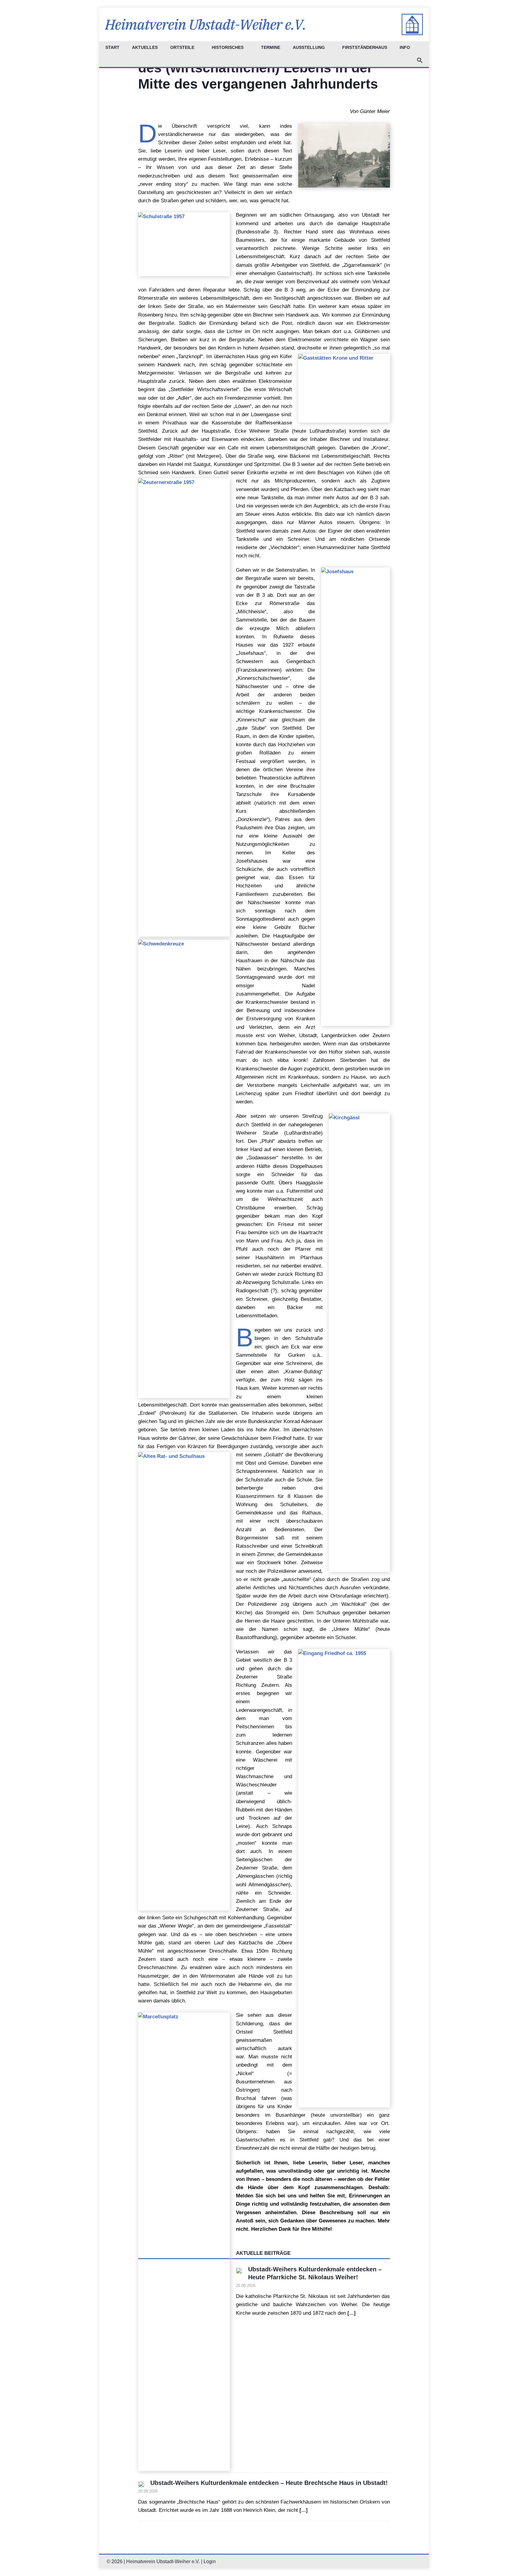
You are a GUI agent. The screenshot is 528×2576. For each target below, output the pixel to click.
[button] (420, 61)
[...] (352, 2313)
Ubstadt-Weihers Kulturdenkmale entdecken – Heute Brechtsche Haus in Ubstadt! (269, 2483)
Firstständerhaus (365, 48)
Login (210, 2561)
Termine (271, 48)
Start (112, 48)
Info (405, 48)
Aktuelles (145, 48)
